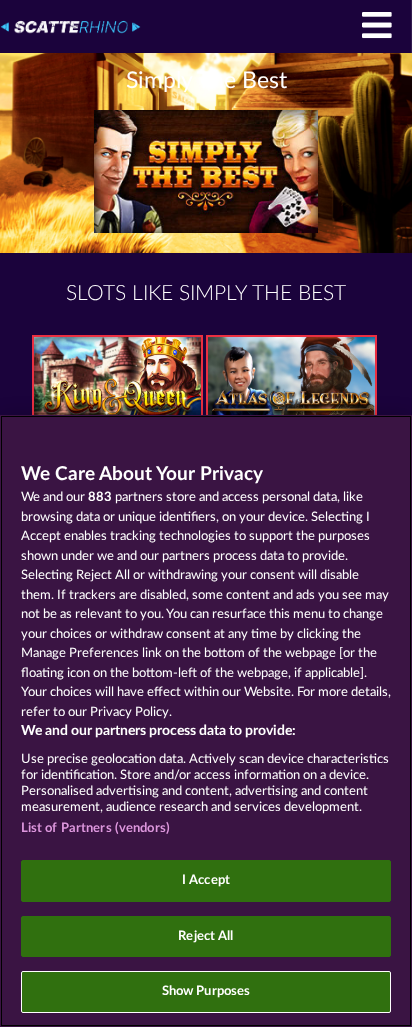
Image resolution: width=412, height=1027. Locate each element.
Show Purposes (206, 991)
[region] (206, 721)
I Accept (206, 880)
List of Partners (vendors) (95, 828)
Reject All (205, 936)
